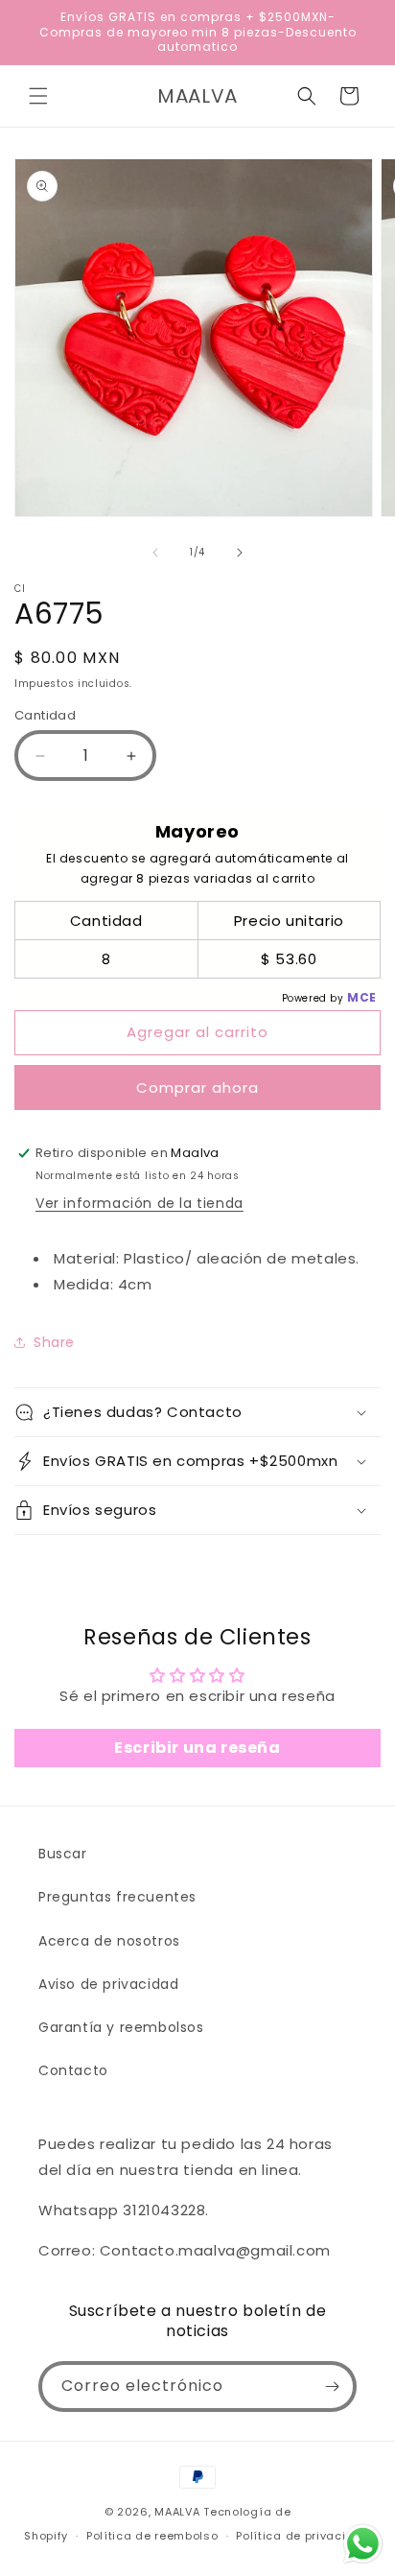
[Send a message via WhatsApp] (363, 2544)
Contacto (73, 2070)
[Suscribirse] (332, 2387)
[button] (38, 96)
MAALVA (177, 2512)
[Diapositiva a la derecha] (240, 553)
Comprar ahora (197, 1087)
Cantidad (45, 715)
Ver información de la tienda (139, 1203)
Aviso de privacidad (108, 1984)
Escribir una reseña (197, 1748)
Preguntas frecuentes (117, 1897)
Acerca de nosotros (109, 1941)
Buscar (63, 1854)
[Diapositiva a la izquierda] (155, 553)
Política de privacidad (303, 2536)
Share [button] (54, 1342)
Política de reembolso (152, 2536)
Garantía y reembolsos (121, 2027)
